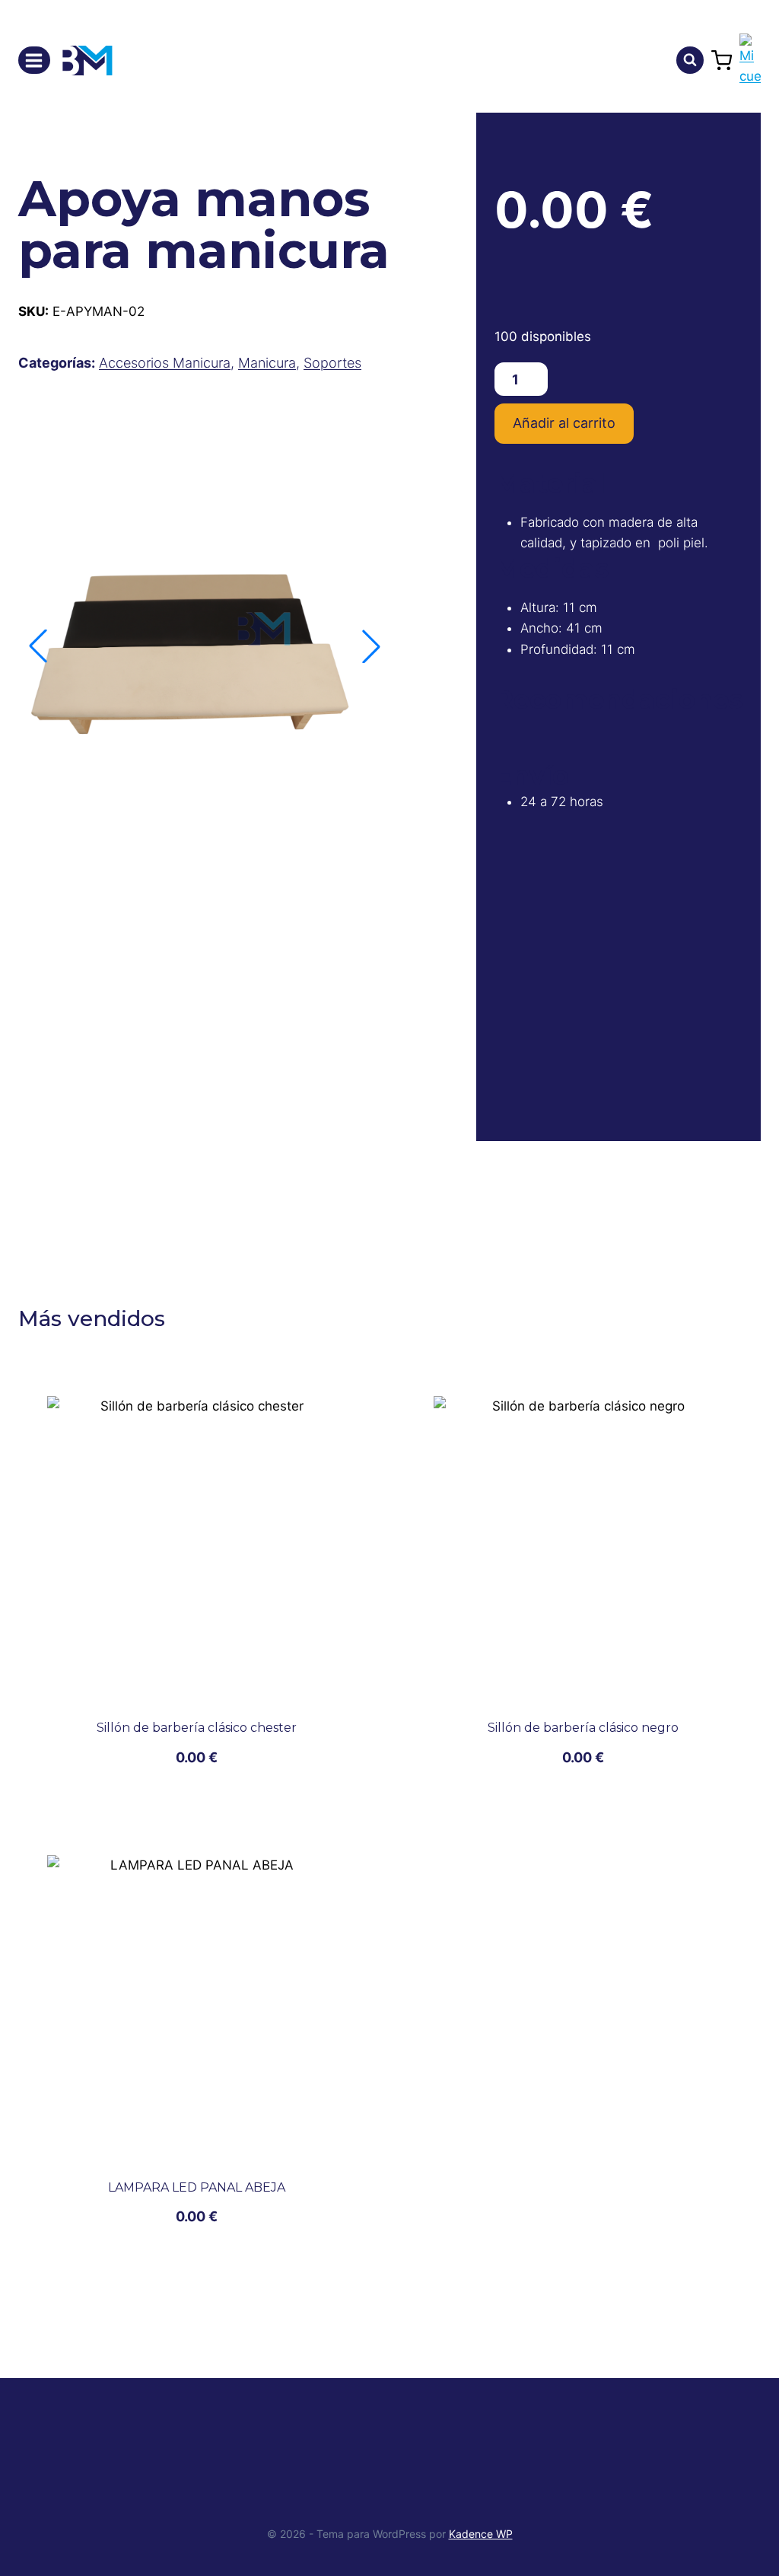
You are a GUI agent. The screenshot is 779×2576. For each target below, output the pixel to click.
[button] (371, 646)
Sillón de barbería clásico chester (197, 1728)
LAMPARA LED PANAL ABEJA (197, 2187)
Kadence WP (481, 2534)
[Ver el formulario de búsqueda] (690, 60)
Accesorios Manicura (165, 363)
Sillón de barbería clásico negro (583, 1728)
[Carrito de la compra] (722, 61)
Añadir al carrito (564, 423)
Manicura (267, 363)
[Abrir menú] (34, 60)
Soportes (332, 363)
